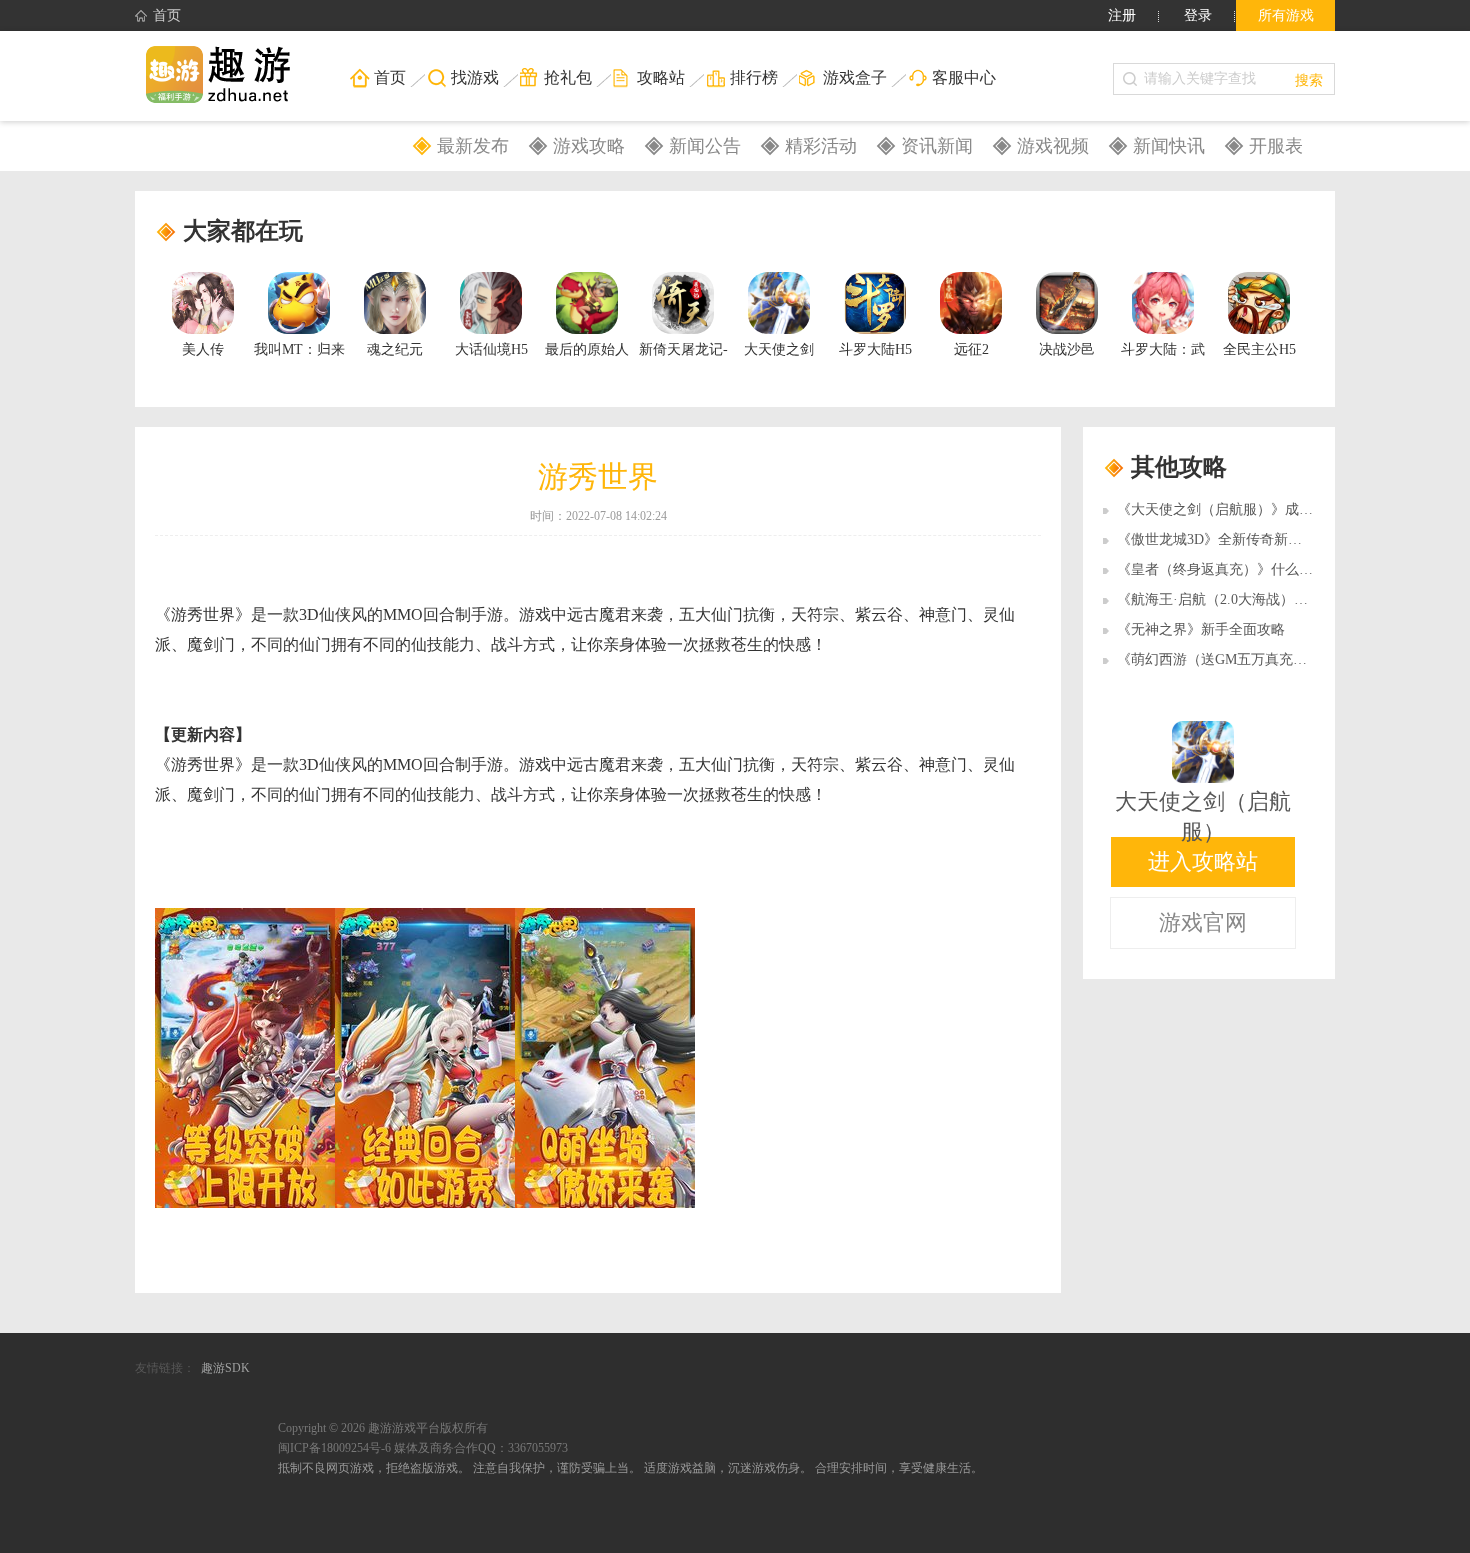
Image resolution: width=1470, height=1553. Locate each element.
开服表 (1276, 146)
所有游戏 (1286, 15)
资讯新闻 (937, 146)
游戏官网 (1203, 922)
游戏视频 (1053, 146)
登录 (1198, 15)
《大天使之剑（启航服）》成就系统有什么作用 (1264, 509)
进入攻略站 (1203, 861)
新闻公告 (705, 146)
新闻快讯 (1169, 146)
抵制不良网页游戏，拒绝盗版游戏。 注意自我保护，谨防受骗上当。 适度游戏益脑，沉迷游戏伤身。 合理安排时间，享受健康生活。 (630, 1468)
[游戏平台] (229, 76)
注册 (1122, 15)
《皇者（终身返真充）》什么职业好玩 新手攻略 (1266, 569)
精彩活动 (821, 146)
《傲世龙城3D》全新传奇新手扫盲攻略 (1237, 539)
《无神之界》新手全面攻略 (1201, 629)
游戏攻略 (589, 146)
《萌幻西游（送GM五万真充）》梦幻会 (1240, 659)
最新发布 (473, 146)
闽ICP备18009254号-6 (334, 1448)
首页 (167, 15)
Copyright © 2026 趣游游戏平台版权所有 (383, 1428)
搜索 (1309, 79)
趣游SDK (225, 1368)
